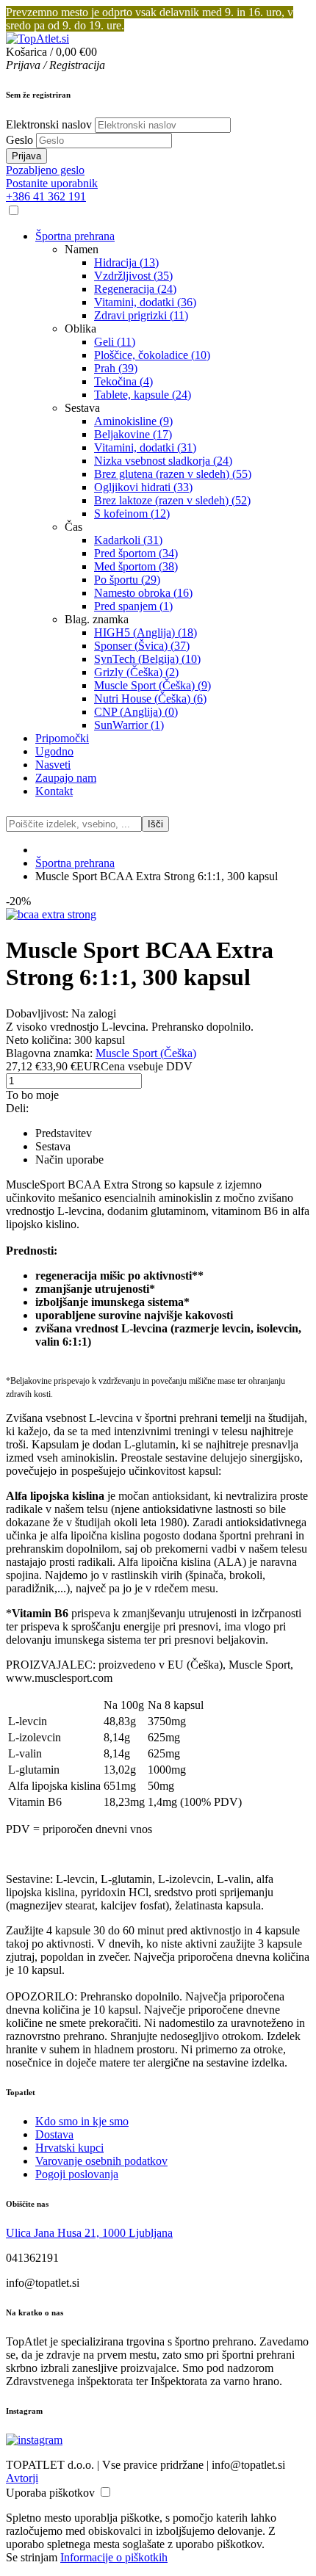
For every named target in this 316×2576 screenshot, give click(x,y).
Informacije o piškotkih (114, 2557)
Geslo (19, 140)
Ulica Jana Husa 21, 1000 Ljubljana (89, 2233)
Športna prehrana (75, 863)
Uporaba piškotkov (50, 2493)
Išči (155, 824)
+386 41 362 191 (46, 196)
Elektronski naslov (49, 124)
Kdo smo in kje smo (82, 2121)
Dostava (54, 2134)
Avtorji (22, 2478)
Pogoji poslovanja (77, 2174)
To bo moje (32, 1095)
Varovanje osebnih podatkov (101, 2161)
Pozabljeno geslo (45, 170)
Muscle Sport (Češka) (146, 1053)
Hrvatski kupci (69, 2148)
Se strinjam (32, 2557)
